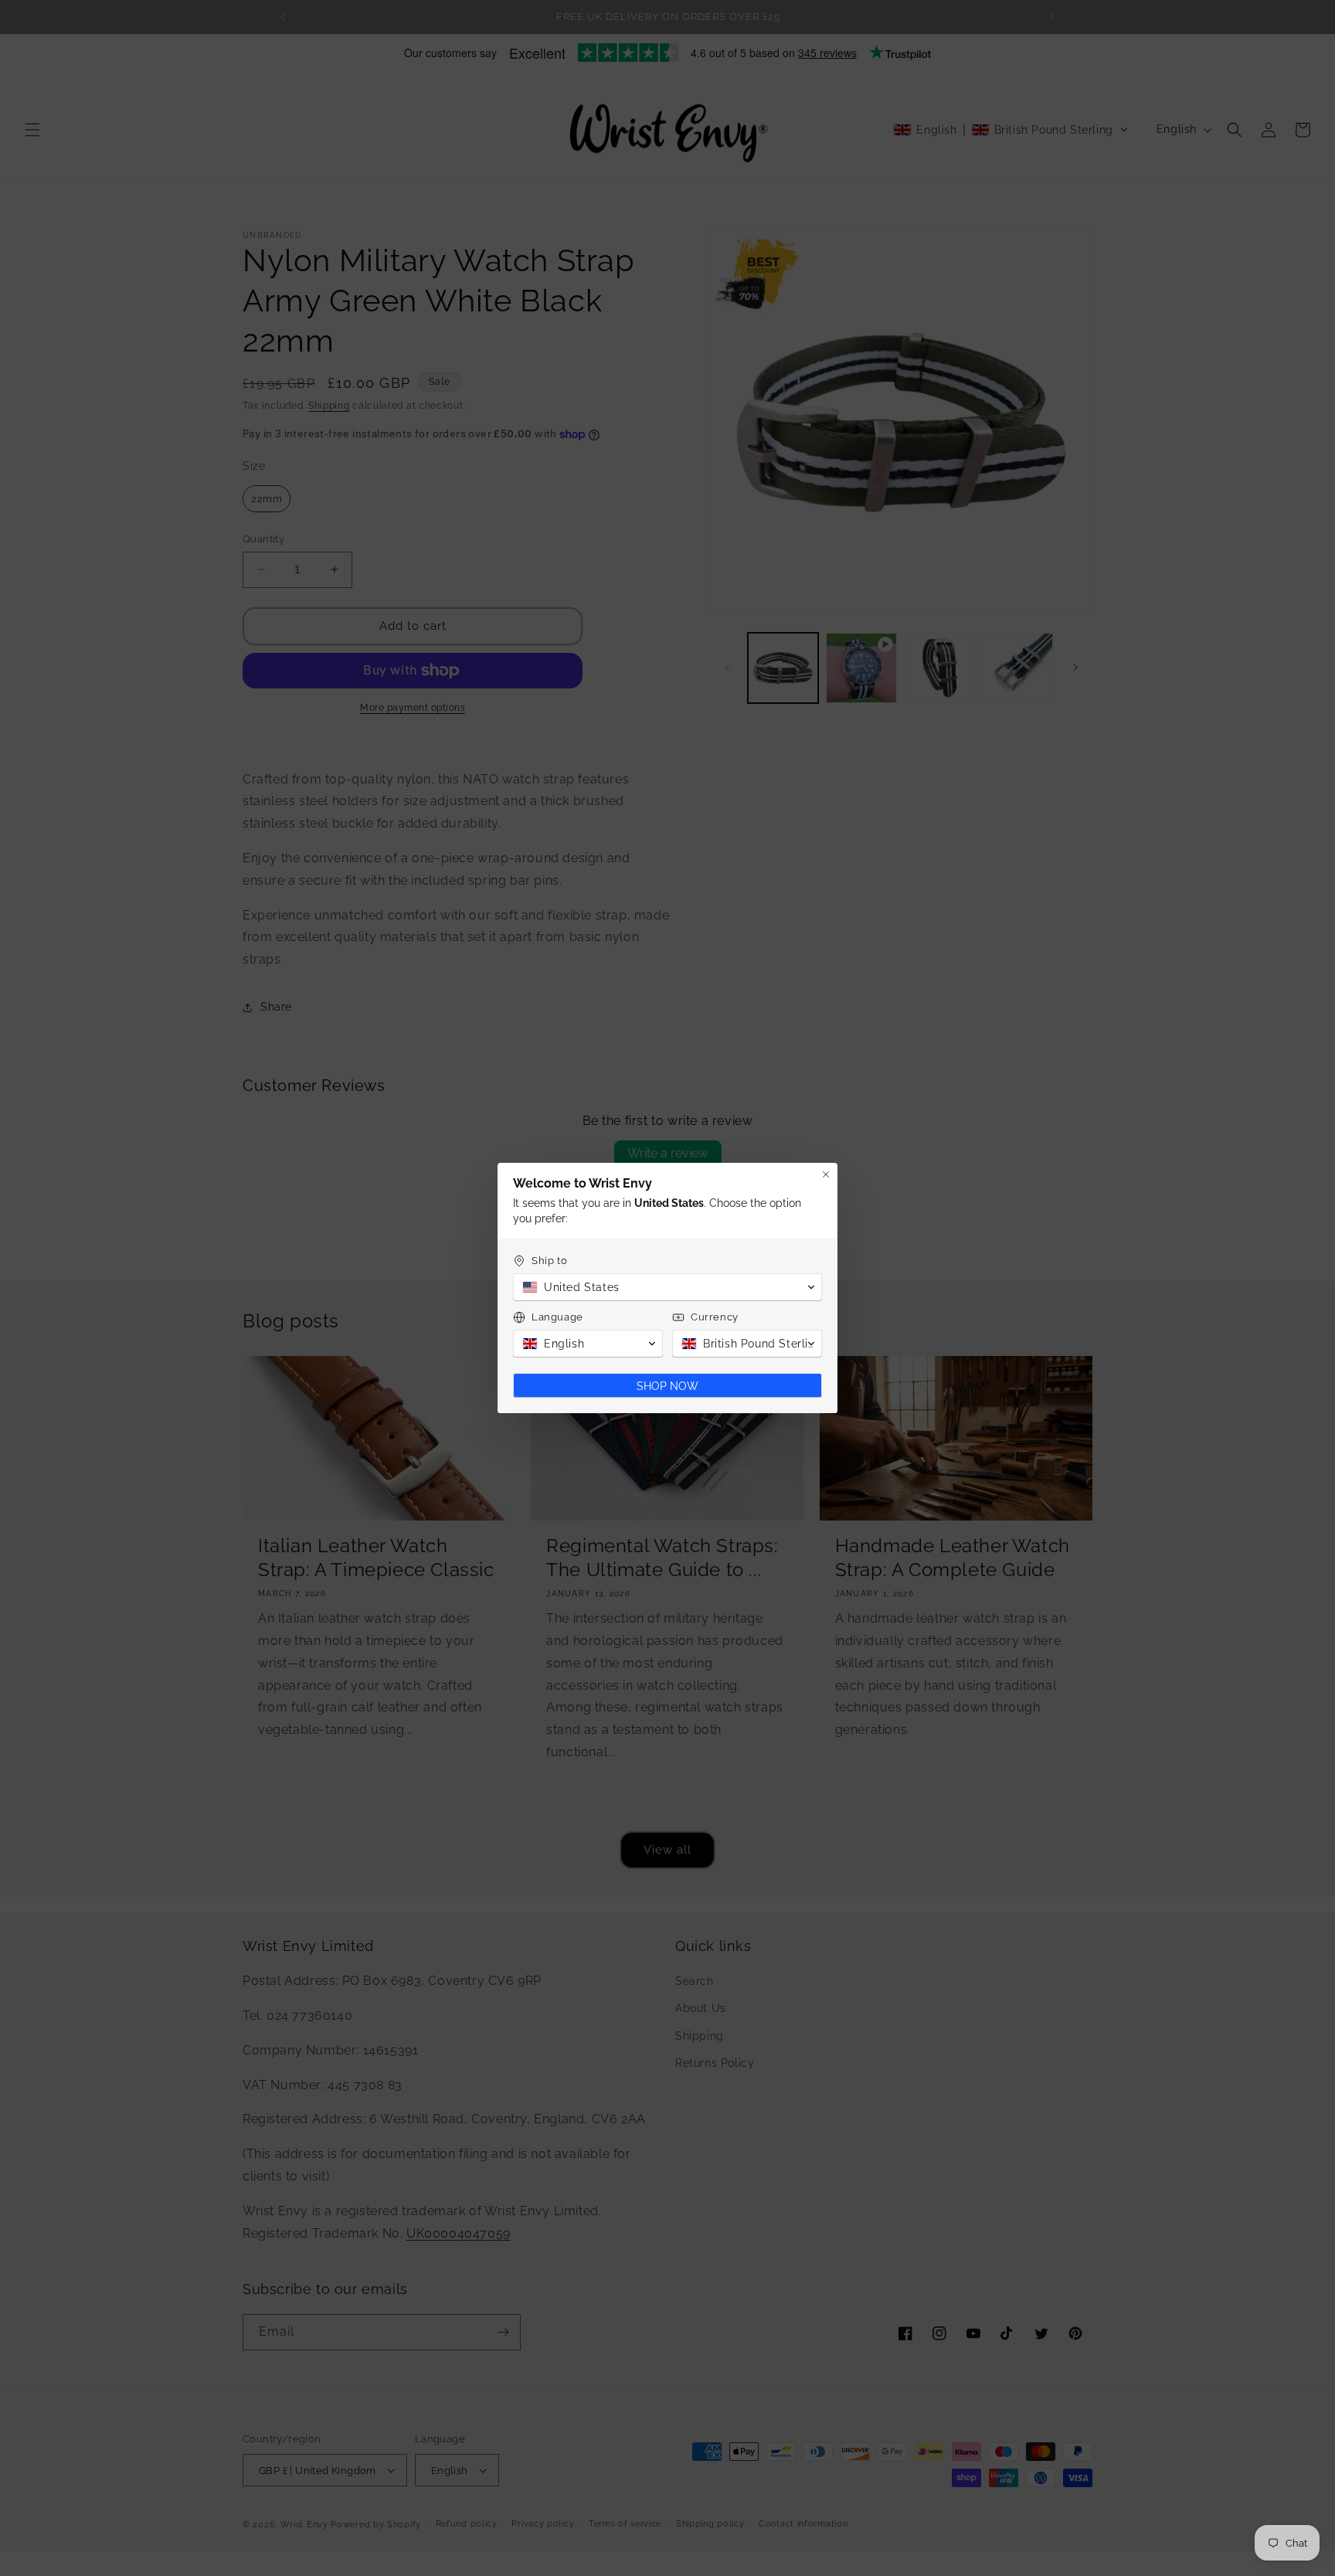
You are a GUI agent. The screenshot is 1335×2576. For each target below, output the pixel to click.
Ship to (549, 1261)
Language (557, 1317)
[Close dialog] (826, 1174)
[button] (667, 1287)
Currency (715, 1317)
